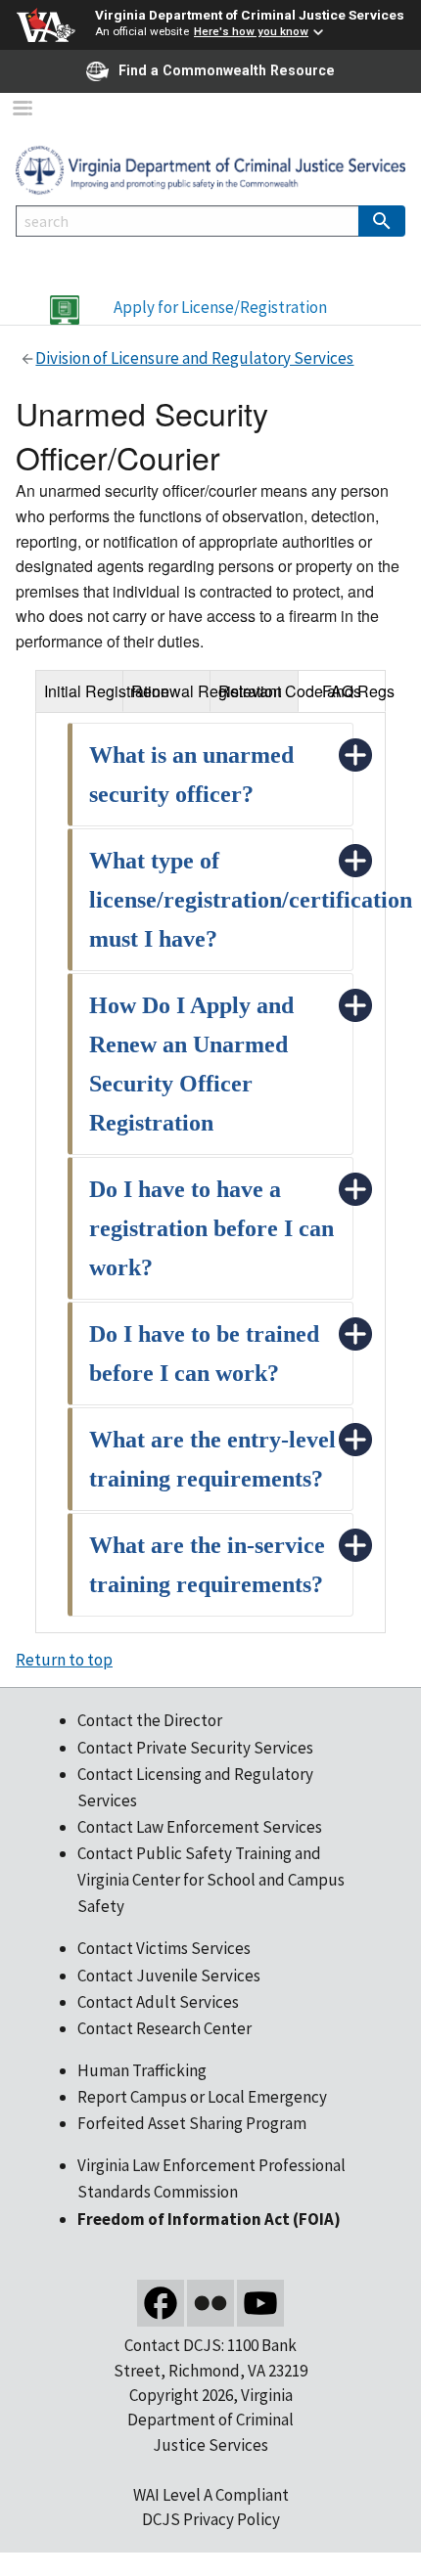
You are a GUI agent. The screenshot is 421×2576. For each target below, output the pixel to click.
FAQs (342, 691)
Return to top (64, 1660)
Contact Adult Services (158, 2002)
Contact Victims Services (164, 1948)
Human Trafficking (142, 2070)
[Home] (210, 168)
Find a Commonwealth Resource (227, 70)
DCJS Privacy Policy (211, 2519)
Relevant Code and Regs (258, 691)
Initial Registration (84, 691)
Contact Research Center (164, 2028)
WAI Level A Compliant (211, 2495)
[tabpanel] (210, 1173)
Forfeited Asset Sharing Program (192, 2123)
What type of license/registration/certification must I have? (251, 900)
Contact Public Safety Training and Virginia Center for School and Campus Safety (211, 1880)
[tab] (79, 691)
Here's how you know (251, 31)
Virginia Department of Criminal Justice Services (250, 15)
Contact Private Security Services (195, 1748)
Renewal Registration (171, 691)
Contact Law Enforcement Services (200, 1827)
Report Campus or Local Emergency (202, 2097)
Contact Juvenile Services (169, 1976)
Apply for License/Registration (220, 307)
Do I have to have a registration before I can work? (211, 1228)
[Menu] (22, 110)
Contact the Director (150, 1720)
